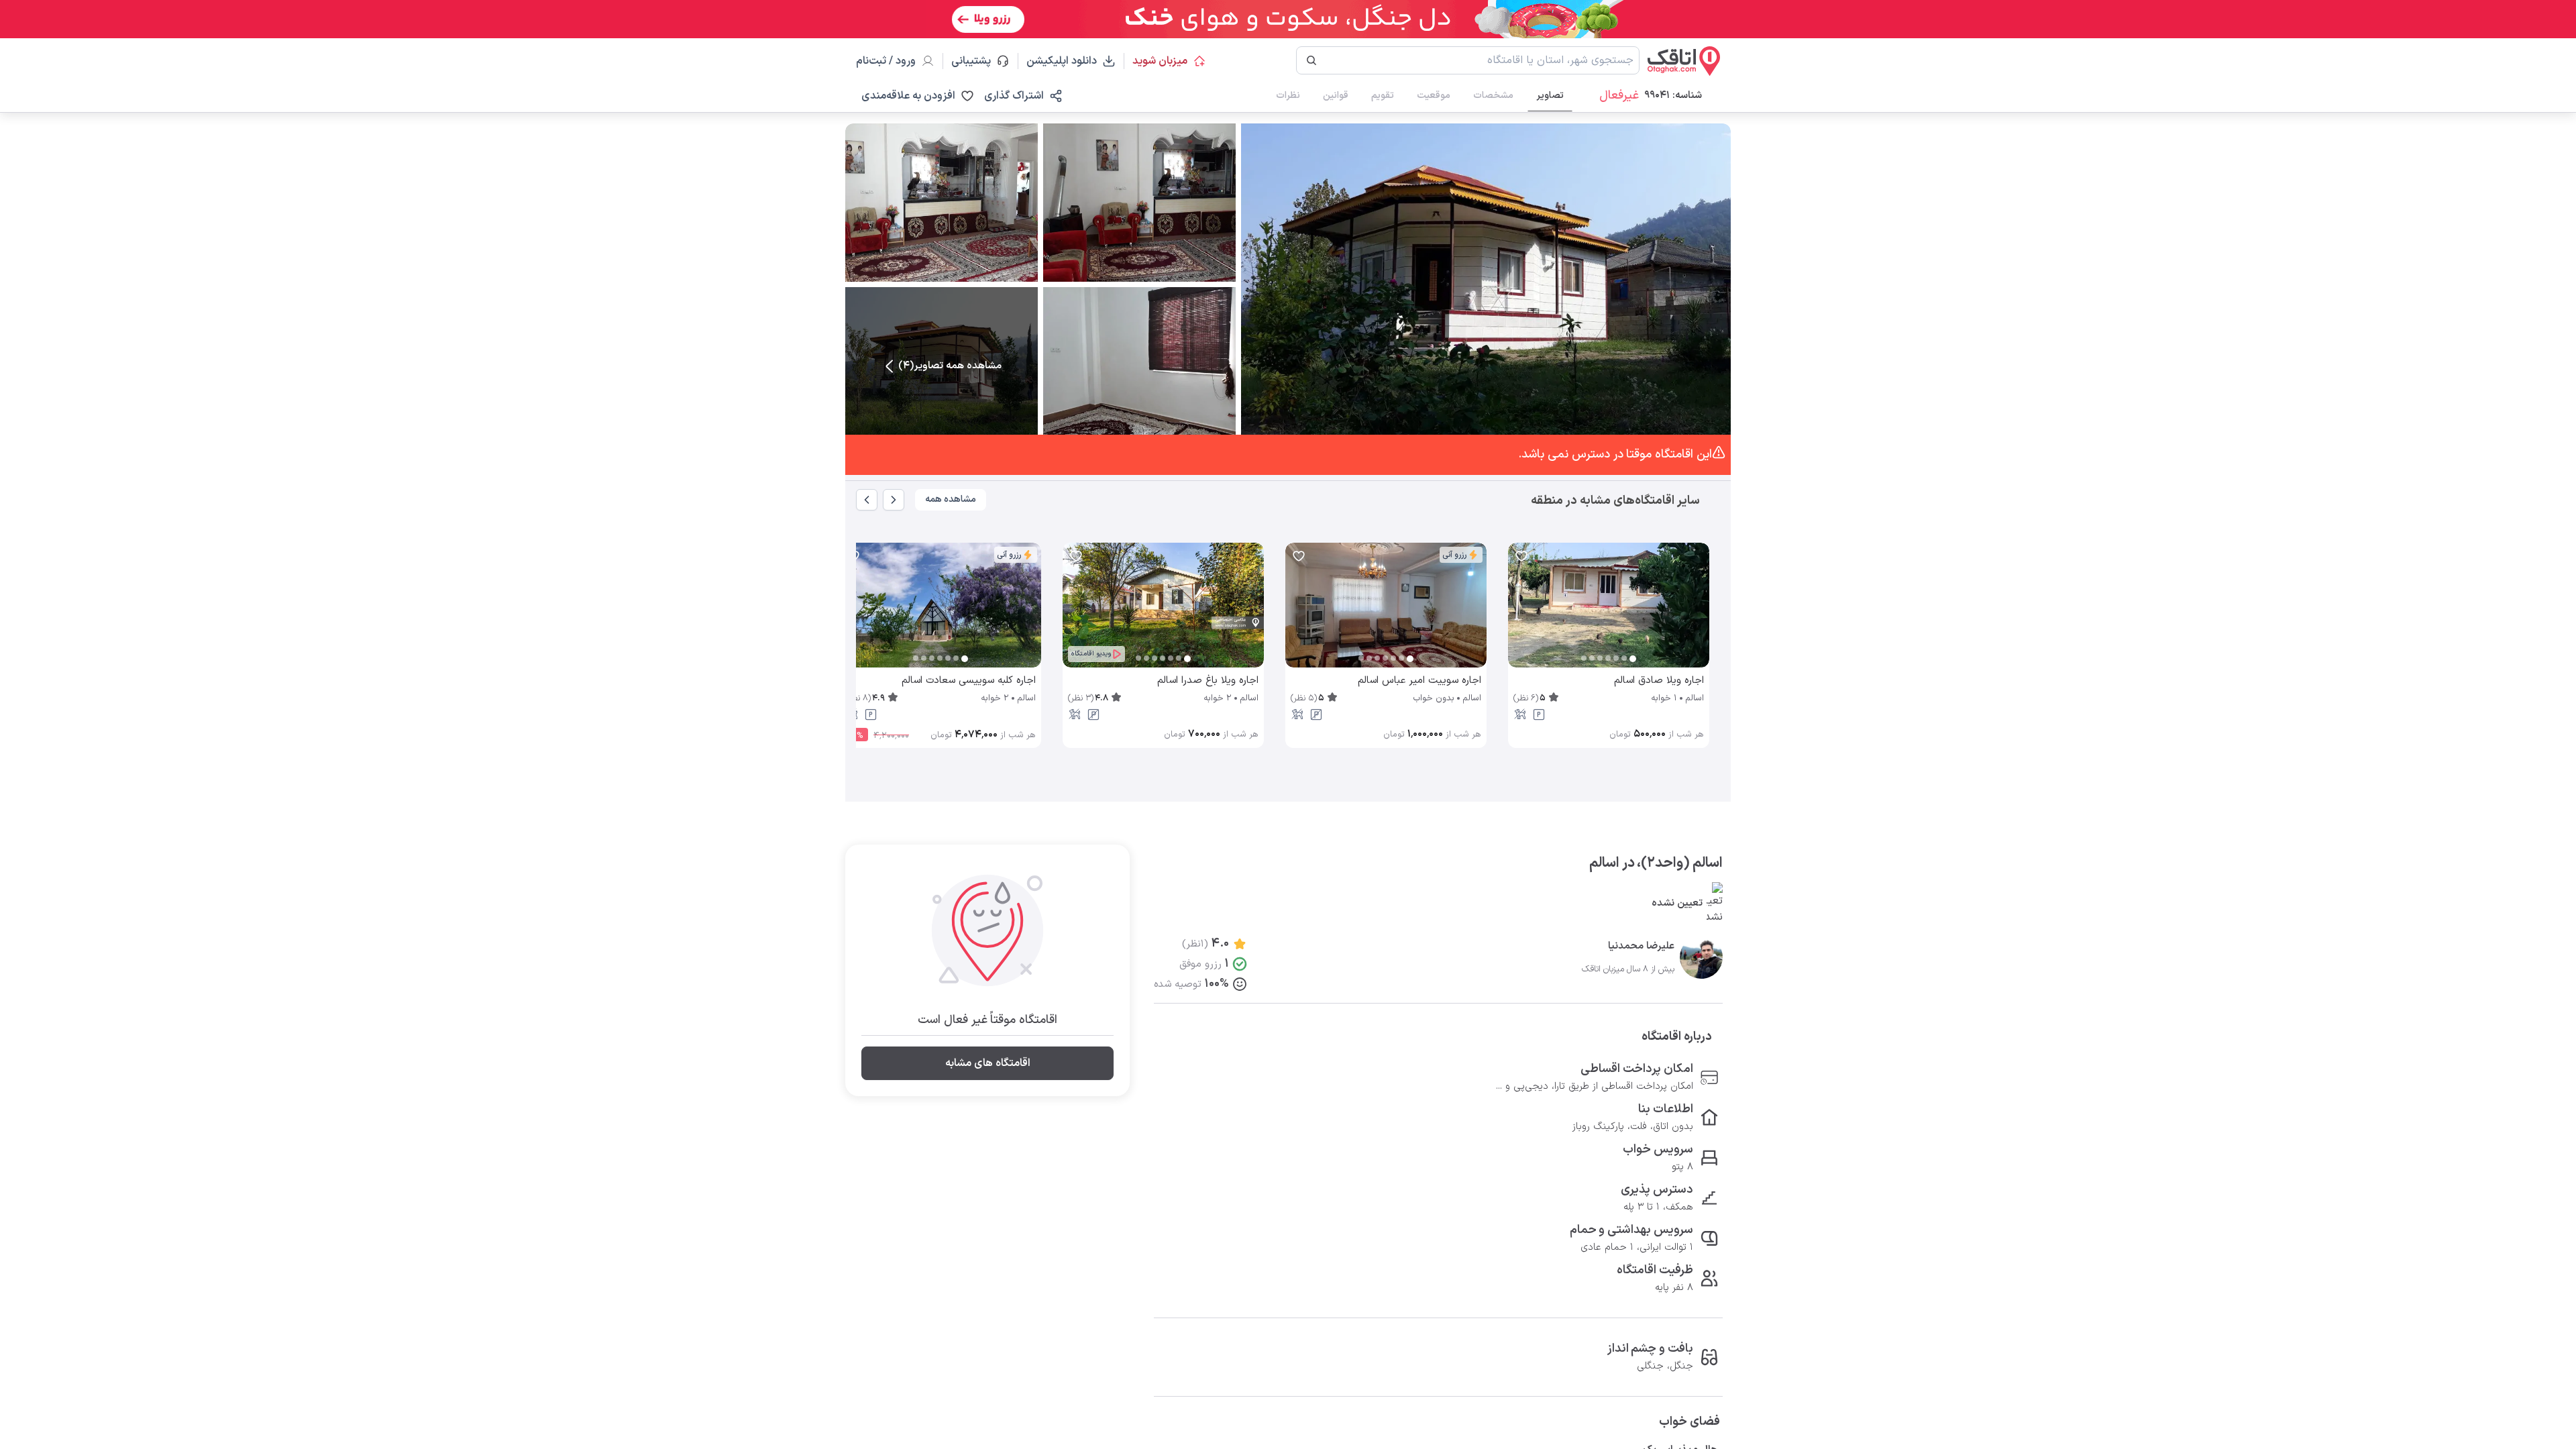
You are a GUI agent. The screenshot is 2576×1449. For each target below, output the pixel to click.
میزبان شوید (1160, 61)
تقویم (1383, 96)
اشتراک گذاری (1014, 96)
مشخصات (1493, 96)
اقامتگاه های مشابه (988, 1063)
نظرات (1288, 96)
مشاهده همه (951, 499)
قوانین (1336, 96)
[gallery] (1519, 612)
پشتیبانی (977, 61)
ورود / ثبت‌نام (886, 61)
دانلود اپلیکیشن (1062, 61)
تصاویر (1550, 96)
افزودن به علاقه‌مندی (908, 96)
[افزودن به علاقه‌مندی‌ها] (1521, 556)
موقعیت (1434, 96)
